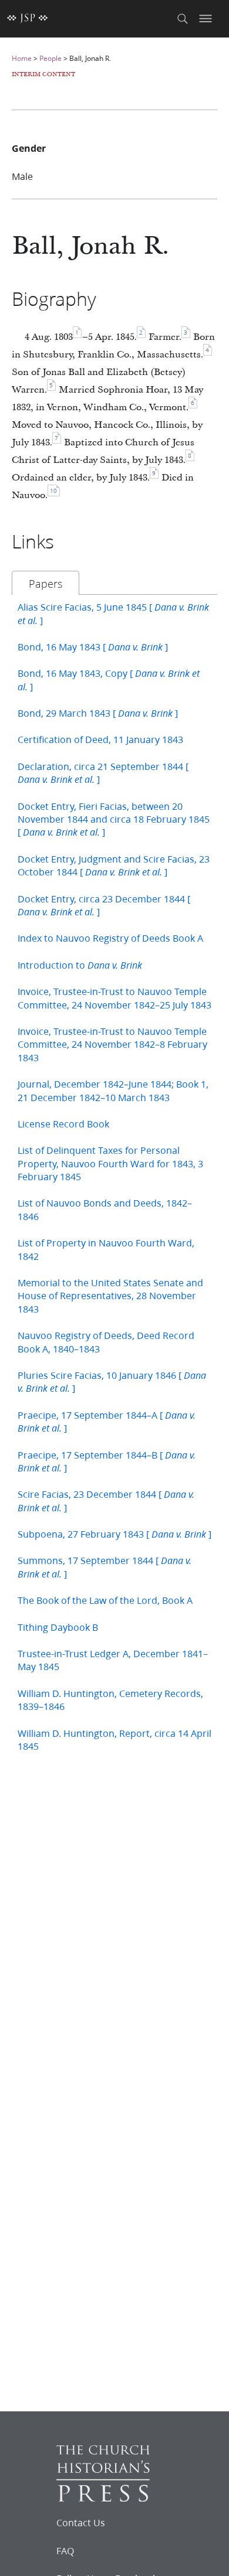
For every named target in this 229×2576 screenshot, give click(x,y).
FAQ (65, 2551)
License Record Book (63, 1124)
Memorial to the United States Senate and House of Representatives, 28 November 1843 (110, 1296)
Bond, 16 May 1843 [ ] (93, 647)
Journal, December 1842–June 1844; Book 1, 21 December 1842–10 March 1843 (113, 1090)
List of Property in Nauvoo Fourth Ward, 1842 (106, 1249)
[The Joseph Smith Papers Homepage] (28, 19)
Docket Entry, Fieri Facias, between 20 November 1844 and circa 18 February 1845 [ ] (114, 819)
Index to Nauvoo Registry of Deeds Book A (110, 938)
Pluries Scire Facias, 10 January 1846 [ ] (112, 1381)
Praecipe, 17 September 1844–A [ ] (107, 1421)
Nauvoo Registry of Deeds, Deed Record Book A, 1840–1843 (106, 1342)
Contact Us (81, 2523)
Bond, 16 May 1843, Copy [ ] (109, 679)
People (50, 58)
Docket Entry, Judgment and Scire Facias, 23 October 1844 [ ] (114, 865)
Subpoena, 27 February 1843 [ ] (114, 1534)
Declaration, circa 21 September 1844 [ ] (103, 773)
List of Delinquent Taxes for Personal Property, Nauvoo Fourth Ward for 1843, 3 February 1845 (110, 1163)
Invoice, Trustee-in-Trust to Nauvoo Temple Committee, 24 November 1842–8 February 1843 (112, 1044)
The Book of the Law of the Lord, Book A (105, 1600)
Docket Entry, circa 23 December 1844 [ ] (104, 905)
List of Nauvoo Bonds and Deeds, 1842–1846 (105, 1209)
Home (22, 58)
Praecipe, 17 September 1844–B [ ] (107, 1461)
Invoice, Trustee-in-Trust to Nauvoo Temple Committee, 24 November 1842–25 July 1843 (114, 998)
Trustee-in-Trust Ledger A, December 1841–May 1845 (113, 1660)
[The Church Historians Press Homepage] (103, 2498)
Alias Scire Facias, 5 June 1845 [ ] (113, 613)
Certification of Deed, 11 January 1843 (100, 739)
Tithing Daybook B (58, 1627)
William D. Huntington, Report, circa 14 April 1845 (114, 1740)
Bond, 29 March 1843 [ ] (98, 713)
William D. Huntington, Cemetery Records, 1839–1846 (110, 1700)
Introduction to (80, 965)
